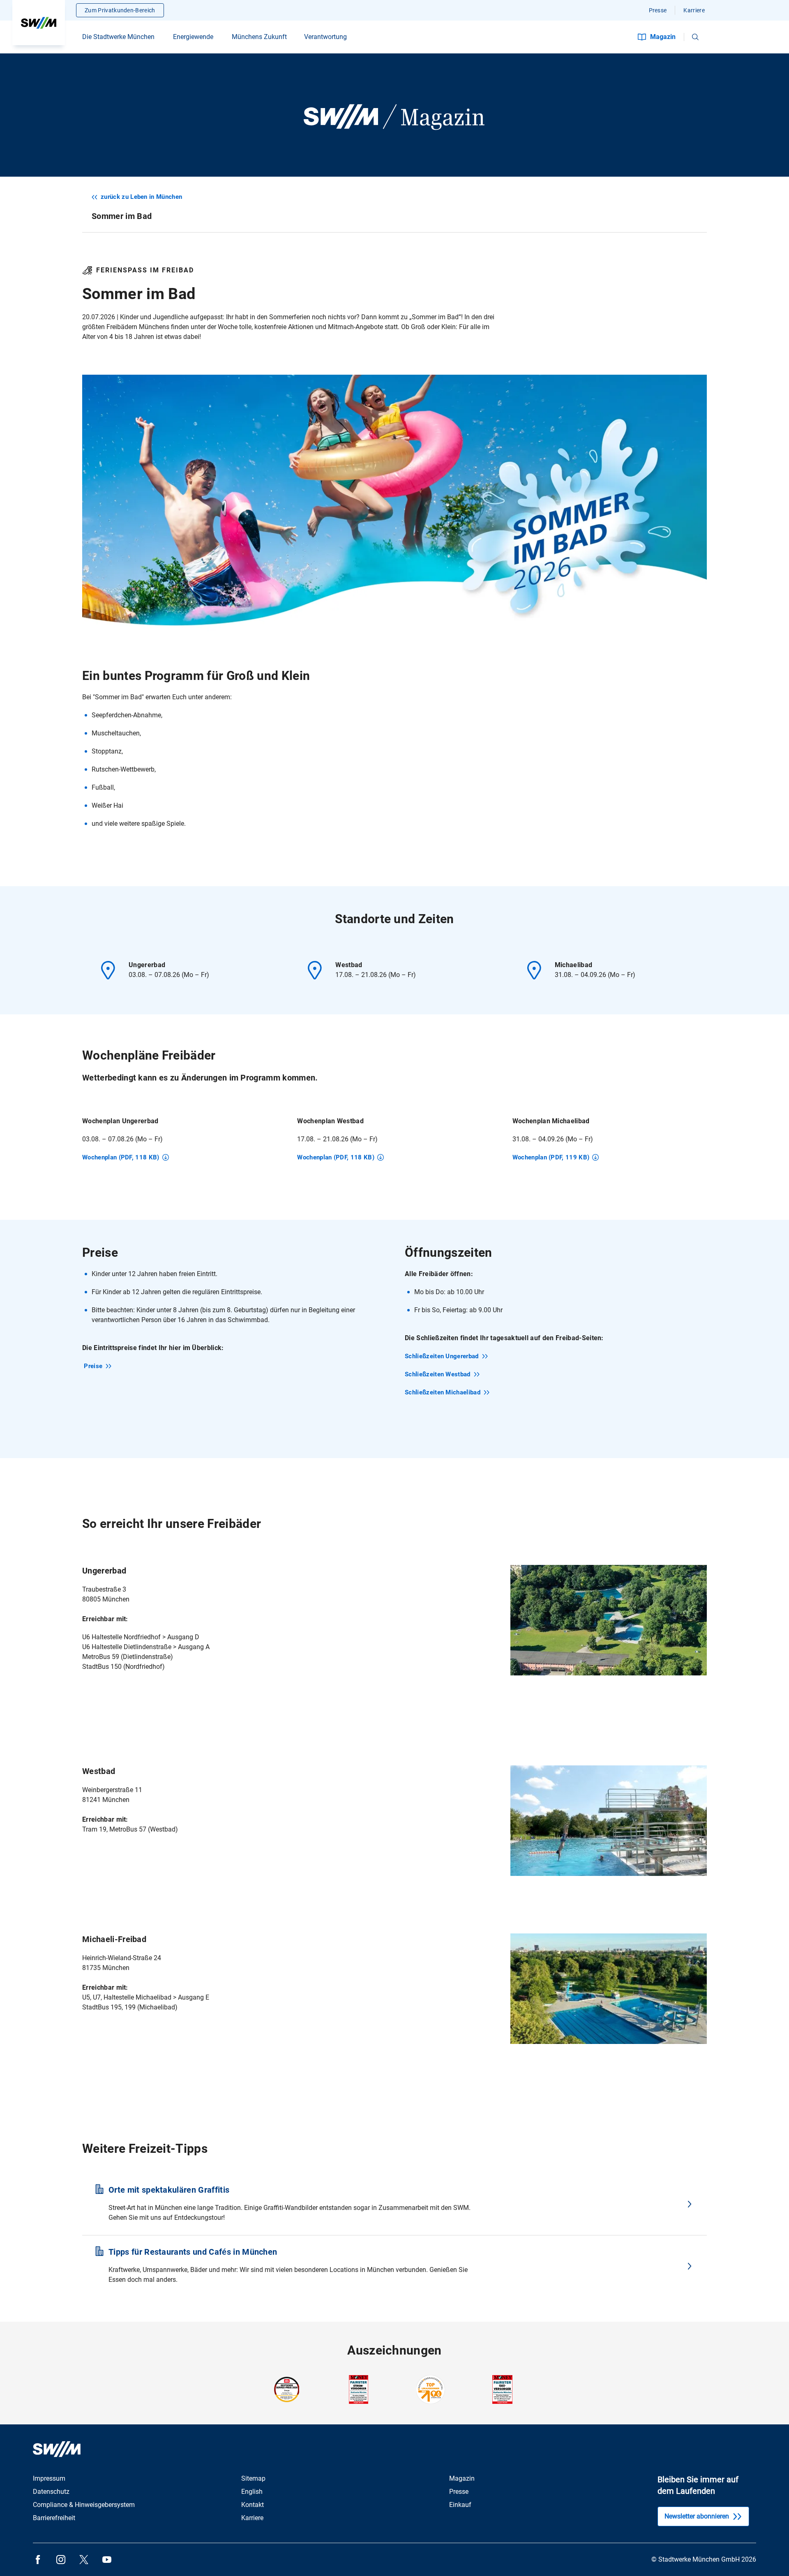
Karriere (694, 10)
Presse (658, 10)
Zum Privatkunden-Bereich (120, 10)
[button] (695, 37)
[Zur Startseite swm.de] (39, 23)
